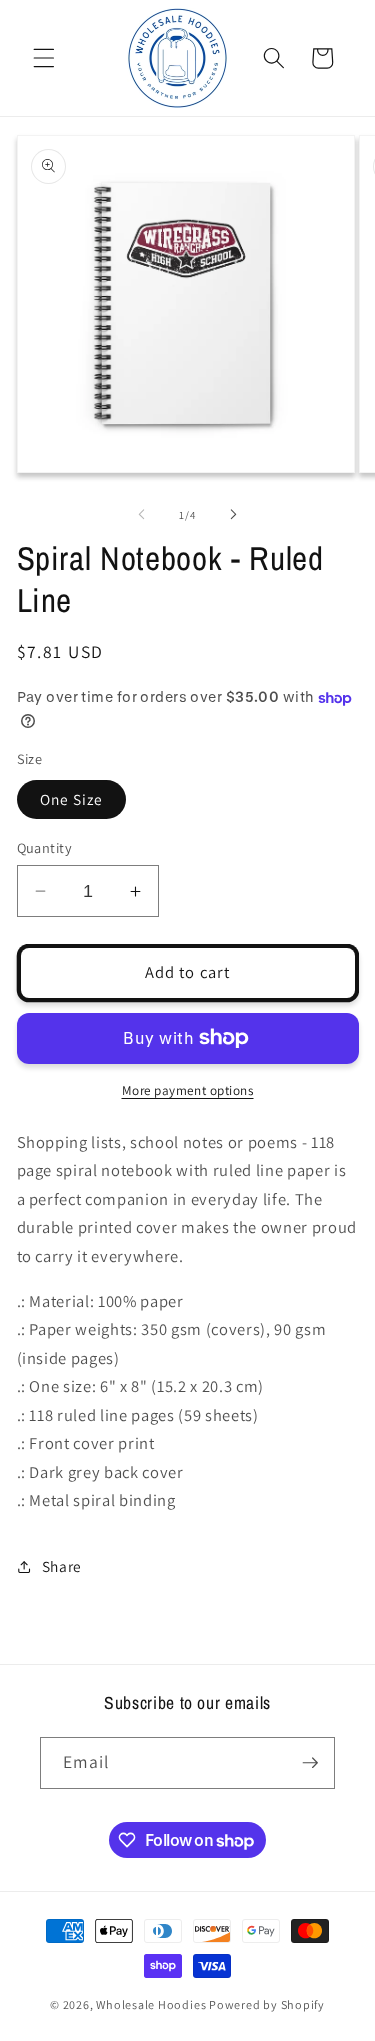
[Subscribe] (310, 1763)
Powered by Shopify (267, 2004)
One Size (72, 799)
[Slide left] (141, 515)
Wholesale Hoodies (151, 2004)
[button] (44, 58)
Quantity (45, 847)
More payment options (188, 1090)
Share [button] (62, 1566)
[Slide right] (234, 515)
